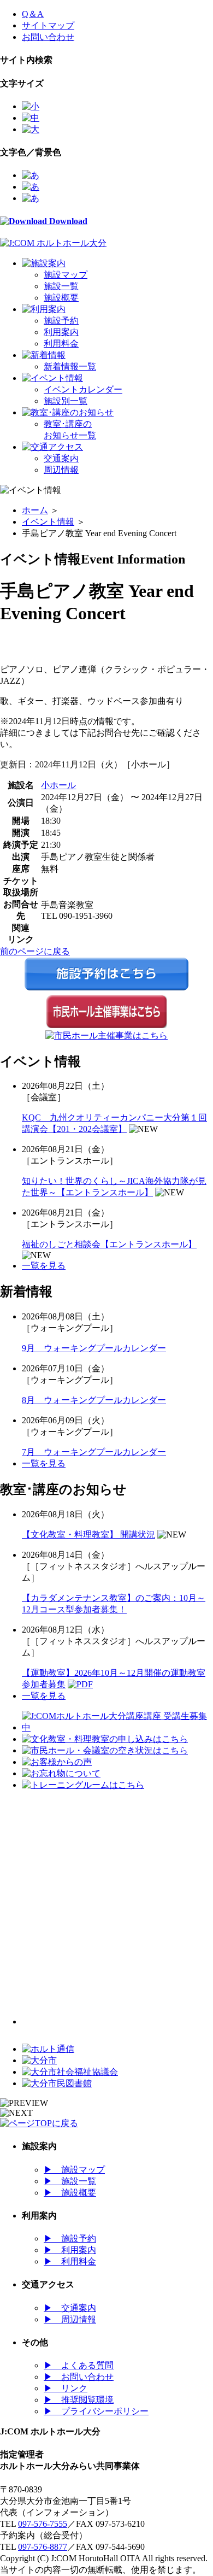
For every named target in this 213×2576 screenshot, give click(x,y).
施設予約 (61, 321)
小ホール (58, 785)
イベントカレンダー (83, 389)
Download (67, 221)
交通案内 (61, 458)
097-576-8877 (43, 2547)
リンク (66, 2388)
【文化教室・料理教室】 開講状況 (88, 1535)
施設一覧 (61, 286)
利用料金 (61, 344)
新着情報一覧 (70, 366)
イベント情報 (48, 522)
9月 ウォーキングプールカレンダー (94, 1348)
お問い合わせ (48, 37)
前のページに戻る (35, 951)
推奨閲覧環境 (79, 2400)
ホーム (35, 510)
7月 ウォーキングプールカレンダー (94, 1452)
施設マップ (66, 275)
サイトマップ (48, 25)
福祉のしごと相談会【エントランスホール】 (109, 1244)
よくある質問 (79, 2365)
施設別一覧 (66, 401)
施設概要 (61, 298)
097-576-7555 (43, 2524)
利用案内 (61, 332)
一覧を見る (44, 1266)
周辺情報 (61, 470)
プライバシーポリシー (96, 2411)
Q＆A (33, 14)
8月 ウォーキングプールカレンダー (94, 1400)
